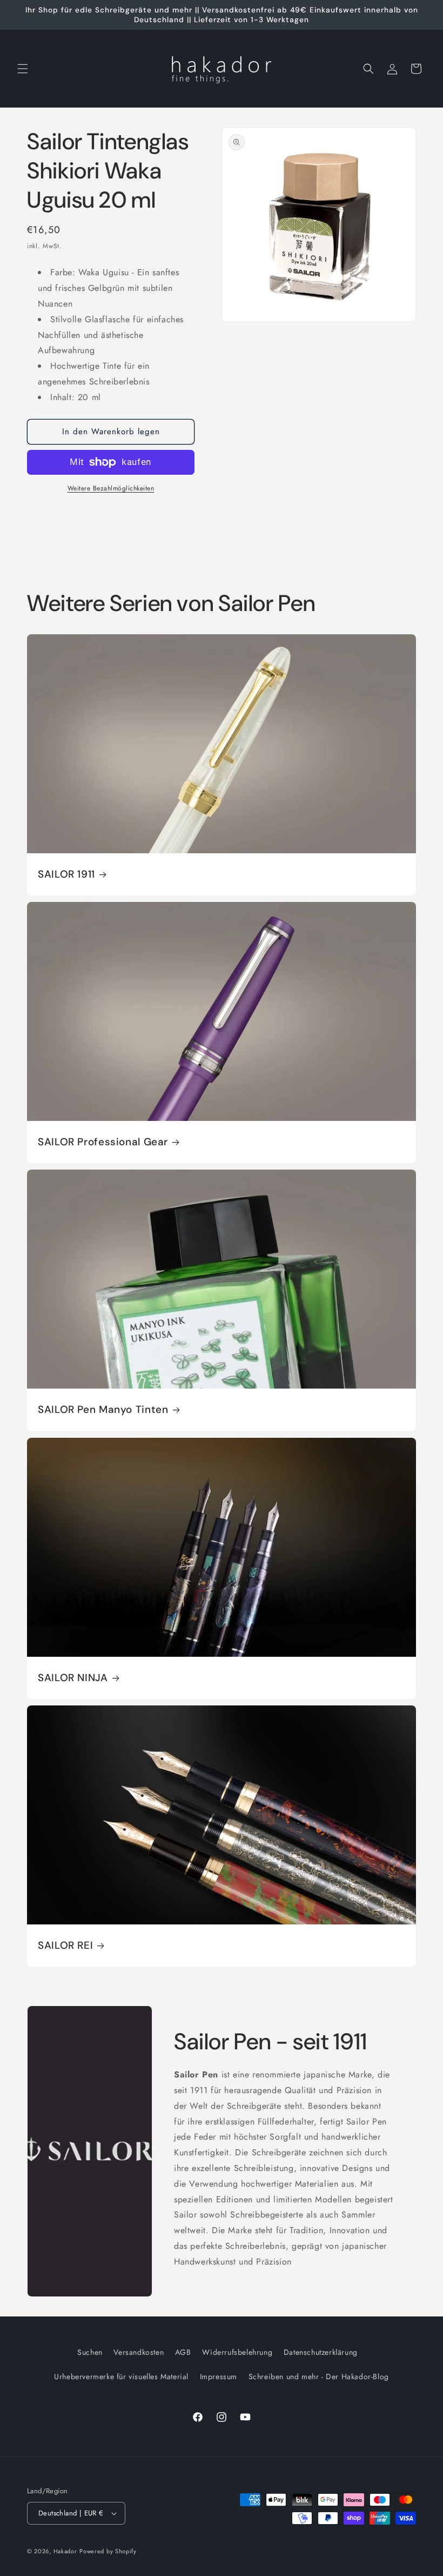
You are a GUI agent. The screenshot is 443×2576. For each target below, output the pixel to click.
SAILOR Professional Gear (103, 1142)
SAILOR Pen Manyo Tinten (103, 1410)
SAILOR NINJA (73, 1678)
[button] (23, 69)
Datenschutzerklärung (321, 2352)
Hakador (65, 2551)
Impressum (219, 2376)
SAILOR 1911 (66, 874)
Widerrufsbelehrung (237, 2352)
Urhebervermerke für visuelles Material (121, 2376)
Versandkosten (139, 2352)
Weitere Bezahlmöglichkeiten (111, 488)
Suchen (90, 2352)
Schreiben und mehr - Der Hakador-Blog (319, 2376)
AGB (183, 2352)
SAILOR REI (65, 1946)
